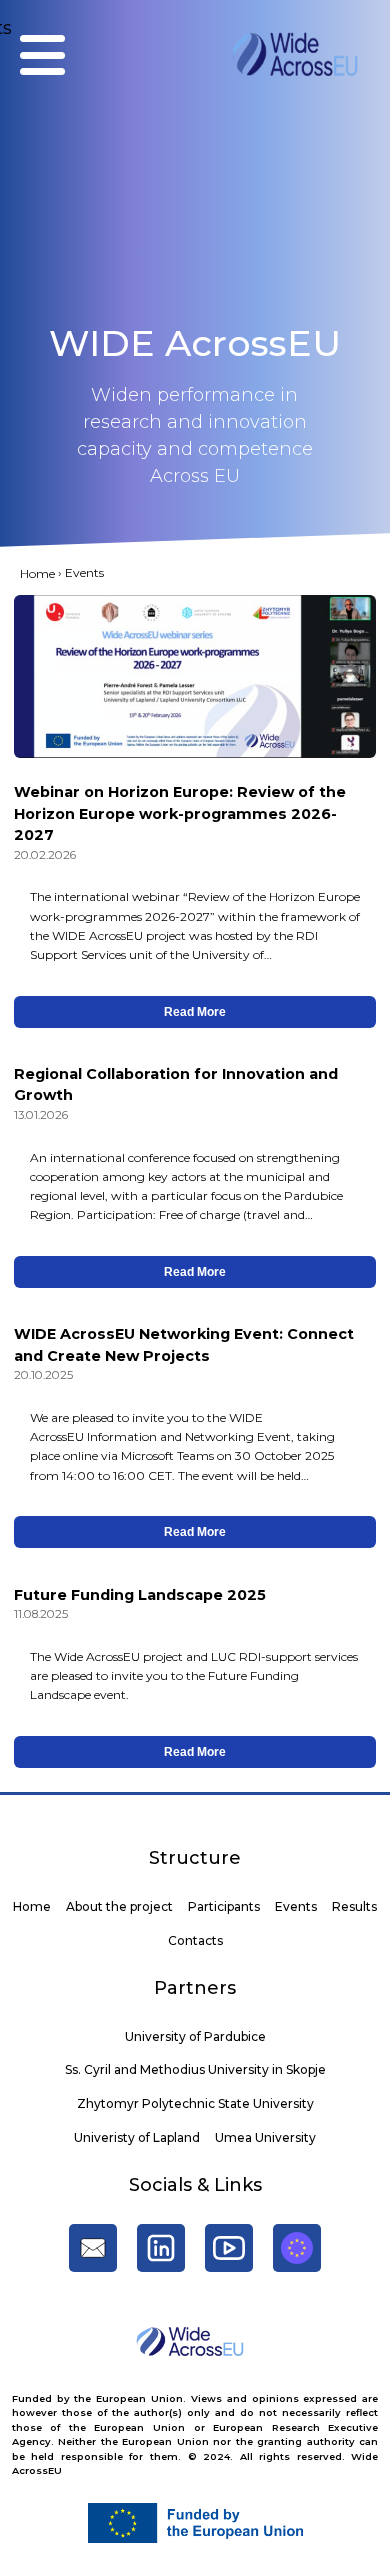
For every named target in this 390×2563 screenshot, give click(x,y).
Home (37, 573)
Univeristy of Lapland (137, 2137)
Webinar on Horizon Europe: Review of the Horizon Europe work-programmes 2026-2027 (180, 813)
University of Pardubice (195, 2036)
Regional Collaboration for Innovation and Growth (176, 1085)
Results (354, 1906)
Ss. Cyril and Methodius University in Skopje (195, 2069)
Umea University (265, 2137)
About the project (119, 1906)
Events (296, 1906)
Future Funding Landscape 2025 (140, 1595)
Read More (195, 1012)
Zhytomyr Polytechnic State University (195, 2103)
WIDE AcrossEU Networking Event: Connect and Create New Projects (184, 1345)
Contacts (195, 1940)
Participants (224, 1906)
